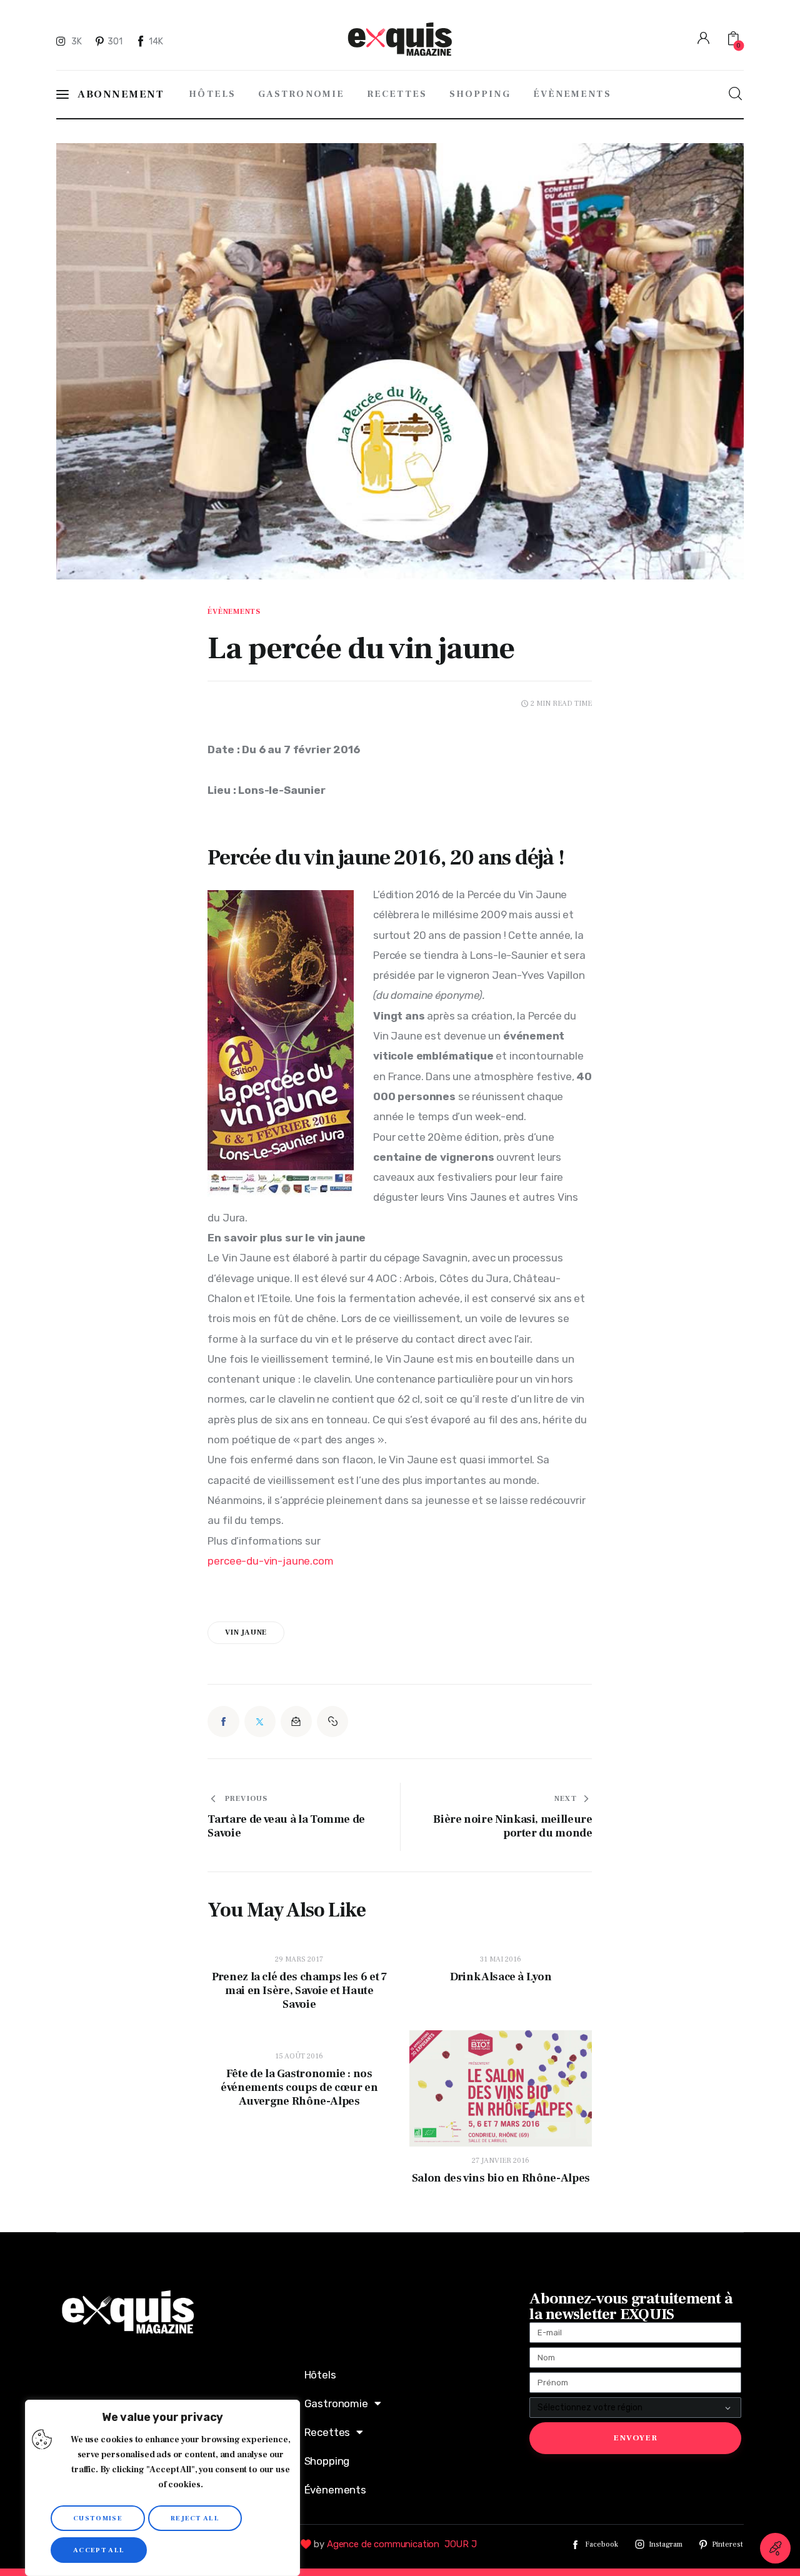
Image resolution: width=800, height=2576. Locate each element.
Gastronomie (336, 2403)
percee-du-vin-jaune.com (270, 1561)
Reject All (195, 2518)
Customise (98, 2518)
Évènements (234, 612)
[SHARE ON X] (260, 1722)
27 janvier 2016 (501, 2161)
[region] (162, 2488)
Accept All (99, 2550)
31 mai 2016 (501, 1959)
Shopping (327, 2461)
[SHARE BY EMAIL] (296, 1722)
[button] (332, 1722)
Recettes (327, 2432)
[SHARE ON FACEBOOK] (223, 1722)
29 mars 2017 (299, 1959)
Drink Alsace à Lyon (501, 1977)
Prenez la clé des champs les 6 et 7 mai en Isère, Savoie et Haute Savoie (299, 1991)
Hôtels (320, 2375)
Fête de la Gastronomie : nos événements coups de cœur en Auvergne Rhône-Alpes (299, 2088)
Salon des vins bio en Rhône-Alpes (501, 2178)
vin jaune (246, 1632)
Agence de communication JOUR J (402, 2544)
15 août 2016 (299, 2056)
